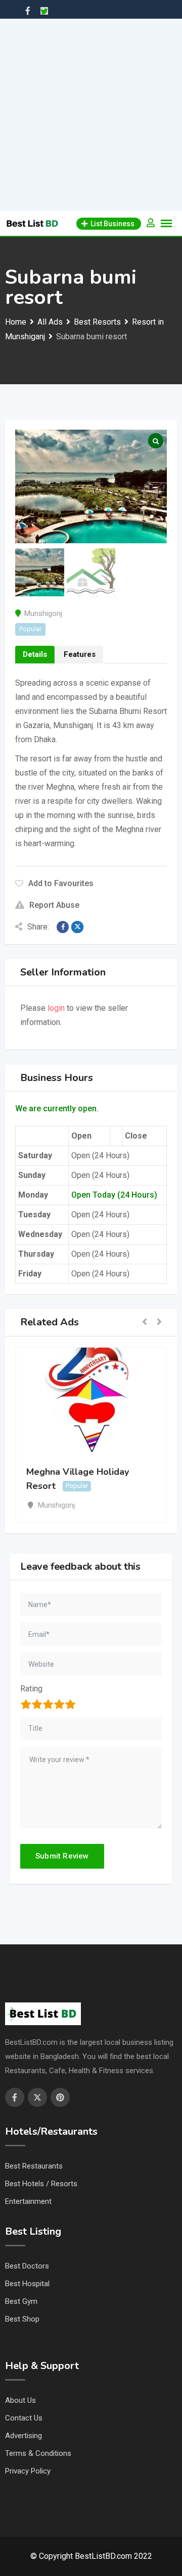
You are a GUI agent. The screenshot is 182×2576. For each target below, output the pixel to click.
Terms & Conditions (38, 2453)
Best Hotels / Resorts (41, 2184)
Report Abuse (54, 905)
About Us (20, 2400)
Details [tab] (35, 654)
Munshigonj (43, 613)
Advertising (24, 2436)
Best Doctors (27, 2266)
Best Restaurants (34, 2166)
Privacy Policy (28, 2471)
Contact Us (24, 2418)
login (56, 1008)
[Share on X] (77, 927)
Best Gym (21, 2301)
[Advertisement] (91, 115)
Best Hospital (27, 2284)
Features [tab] (80, 654)
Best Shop (22, 2319)
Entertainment (28, 2201)
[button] (145, 1323)
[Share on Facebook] (63, 927)
